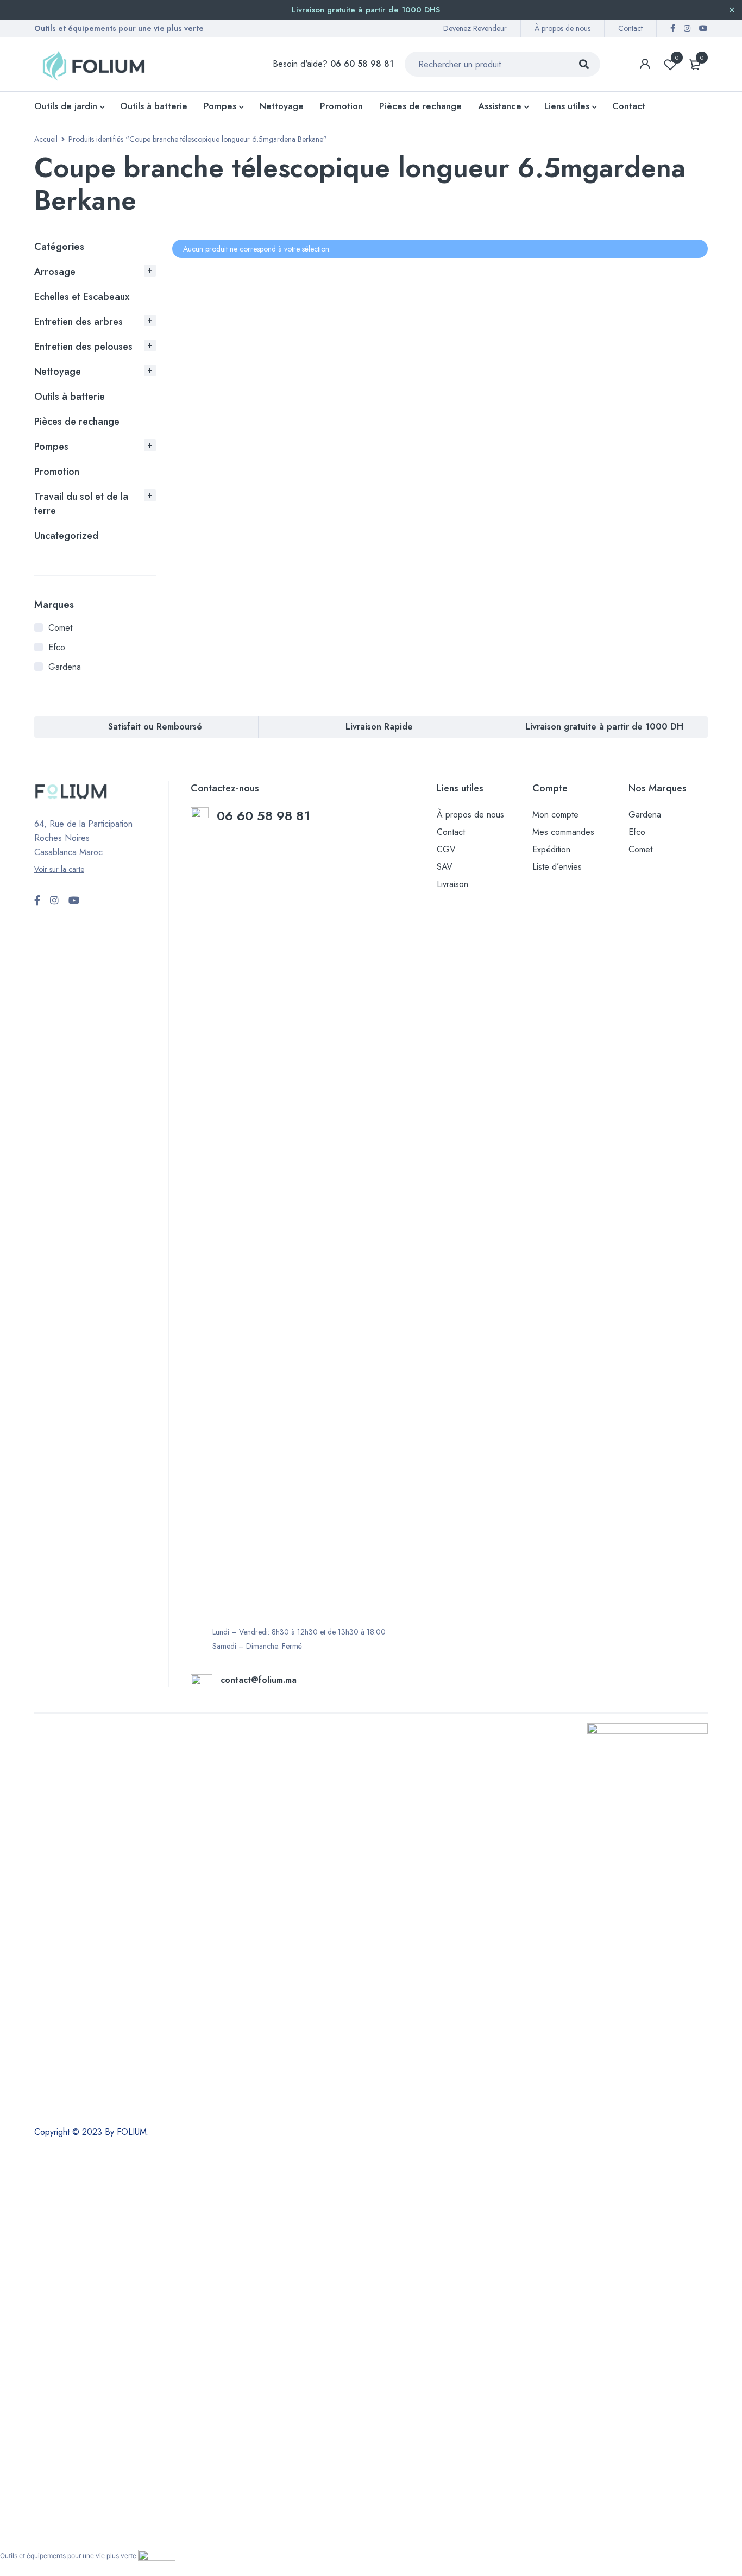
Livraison (452, 884)
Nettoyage (58, 372)
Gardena (65, 667)
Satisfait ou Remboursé (155, 727)
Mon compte (555, 815)
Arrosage (55, 272)
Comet (60, 628)
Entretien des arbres (78, 322)
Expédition (551, 849)
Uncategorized (66, 536)
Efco (57, 647)
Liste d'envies (677, 58)
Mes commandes (563, 832)
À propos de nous (562, 28)
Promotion (57, 472)
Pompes (51, 447)
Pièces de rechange (77, 422)
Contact (630, 28)
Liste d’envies (557, 867)
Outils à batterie (70, 397)
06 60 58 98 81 (265, 816)
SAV (445, 867)
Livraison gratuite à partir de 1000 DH (604, 727)
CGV (446, 849)
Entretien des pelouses (83, 347)
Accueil (46, 139)
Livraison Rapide (379, 727)
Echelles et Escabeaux (82, 297)
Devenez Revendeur (475, 28)
